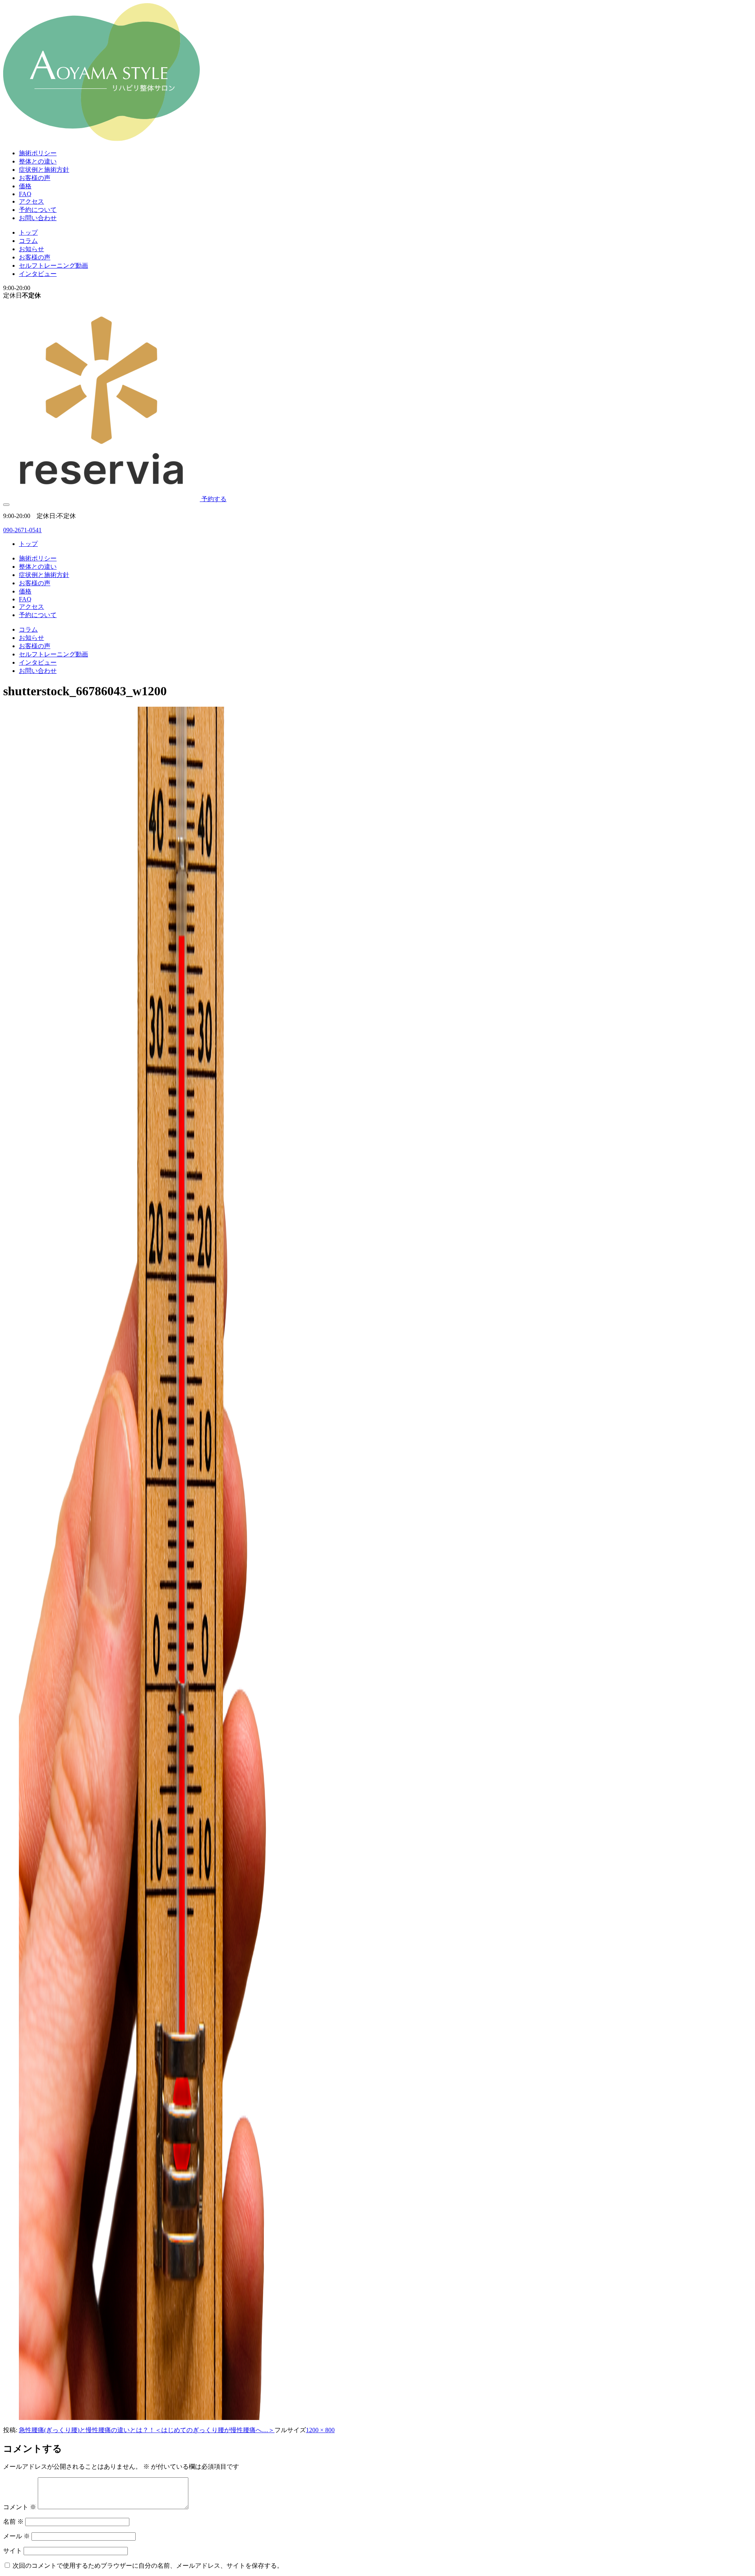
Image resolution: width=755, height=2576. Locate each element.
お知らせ (31, 249)
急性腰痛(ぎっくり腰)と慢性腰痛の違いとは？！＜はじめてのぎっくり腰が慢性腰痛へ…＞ (147, 2430)
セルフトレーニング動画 (53, 266)
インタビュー (38, 274)
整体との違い (38, 161)
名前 (13, 2522)
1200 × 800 (320, 2430)
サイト (13, 2551)
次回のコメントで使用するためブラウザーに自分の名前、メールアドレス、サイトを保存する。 (148, 2566)
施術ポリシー (38, 153)
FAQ (25, 194)
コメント (20, 2507)
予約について (38, 210)
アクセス (31, 201)
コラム (28, 241)
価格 (25, 186)
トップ (28, 232)
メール (17, 2536)
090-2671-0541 (22, 530)
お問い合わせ (38, 218)
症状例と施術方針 (44, 170)
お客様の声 (35, 178)
